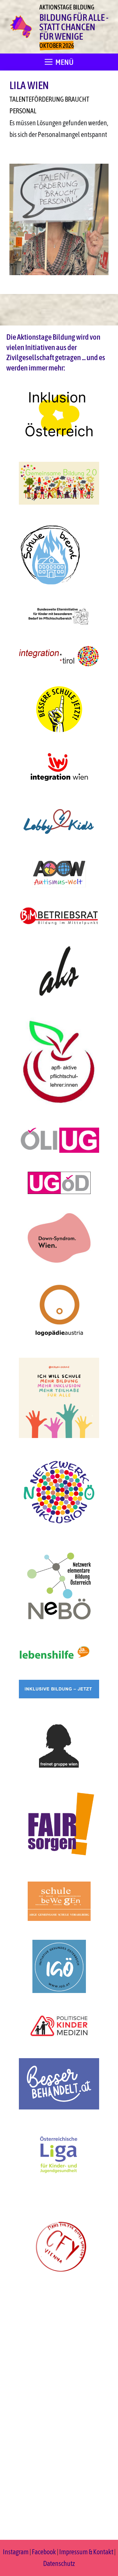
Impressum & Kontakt (86, 2552)
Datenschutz (59, 2563)
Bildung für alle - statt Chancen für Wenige (74, 27)
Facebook (44, 2552)
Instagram (16, 2552)
